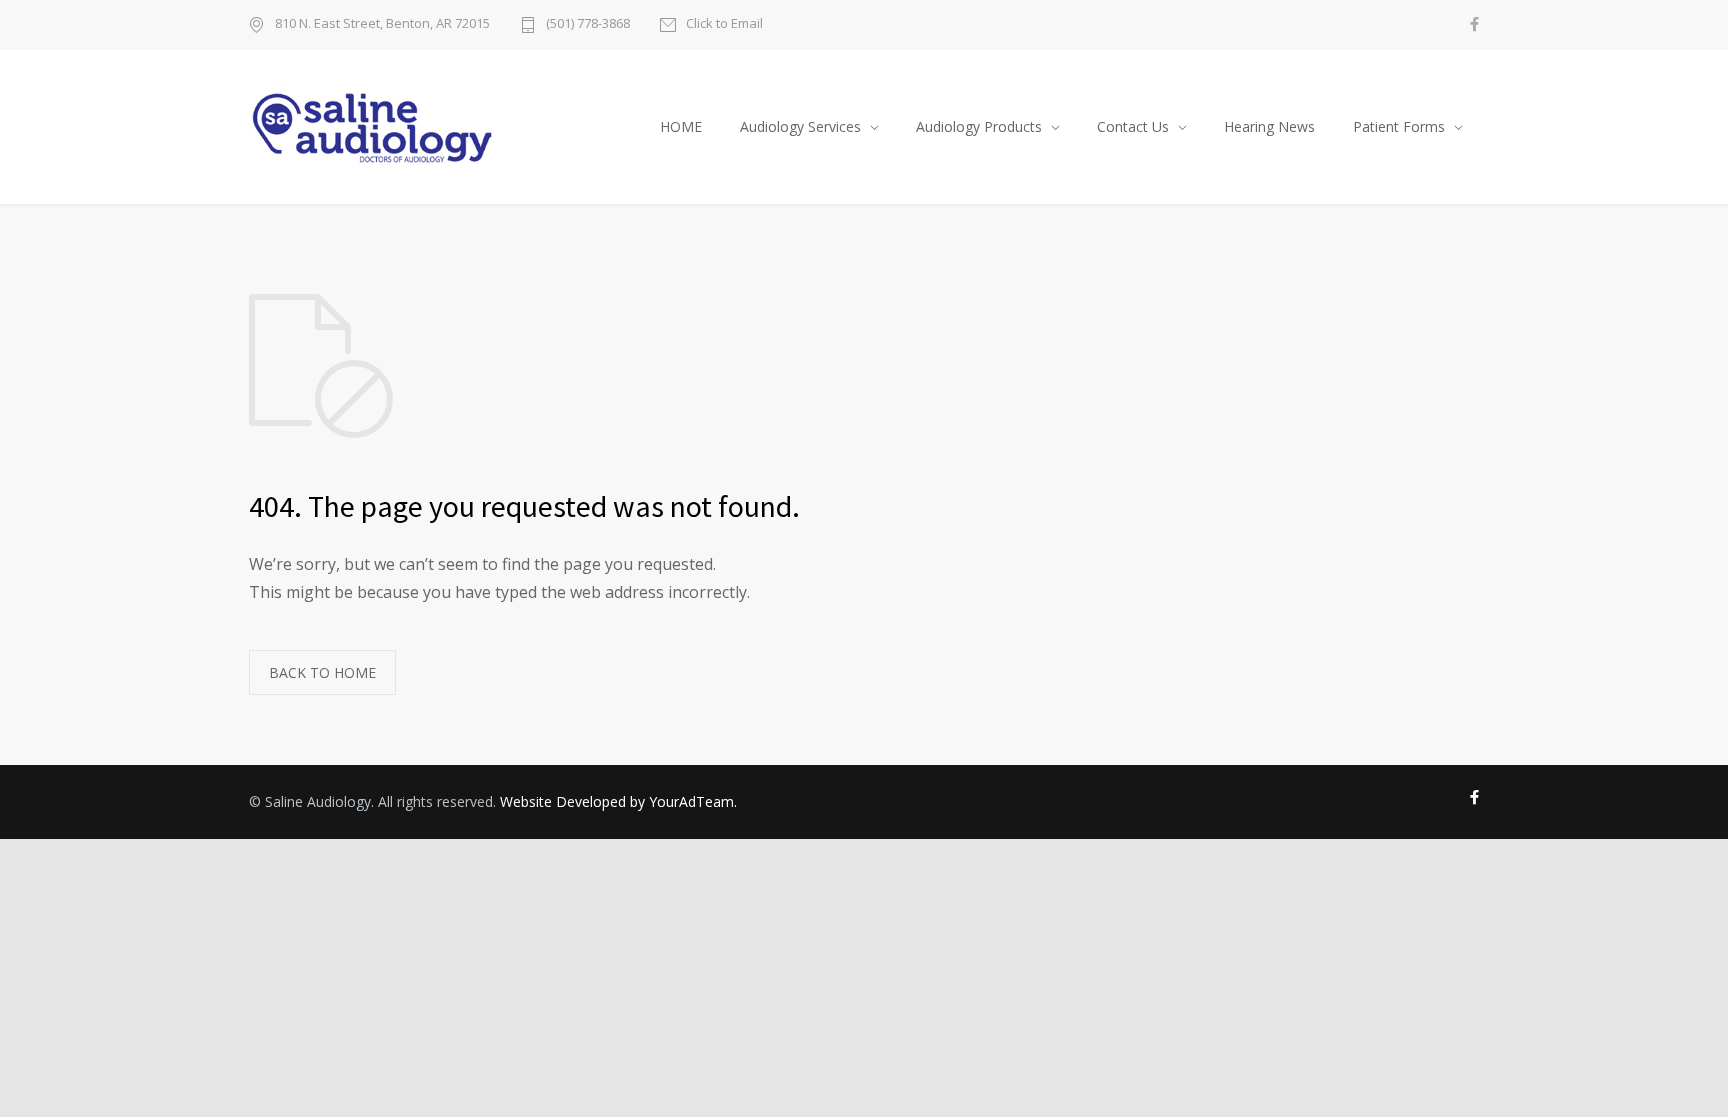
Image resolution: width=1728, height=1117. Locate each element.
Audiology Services (800, 126)
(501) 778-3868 (588, 24)
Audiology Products (979, 126)
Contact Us (1133, 126)
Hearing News (1269, 126)
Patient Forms (1399, 126)
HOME (681, 126)
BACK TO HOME (322, 672)
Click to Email (724, 24)
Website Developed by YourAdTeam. (618, 801)
